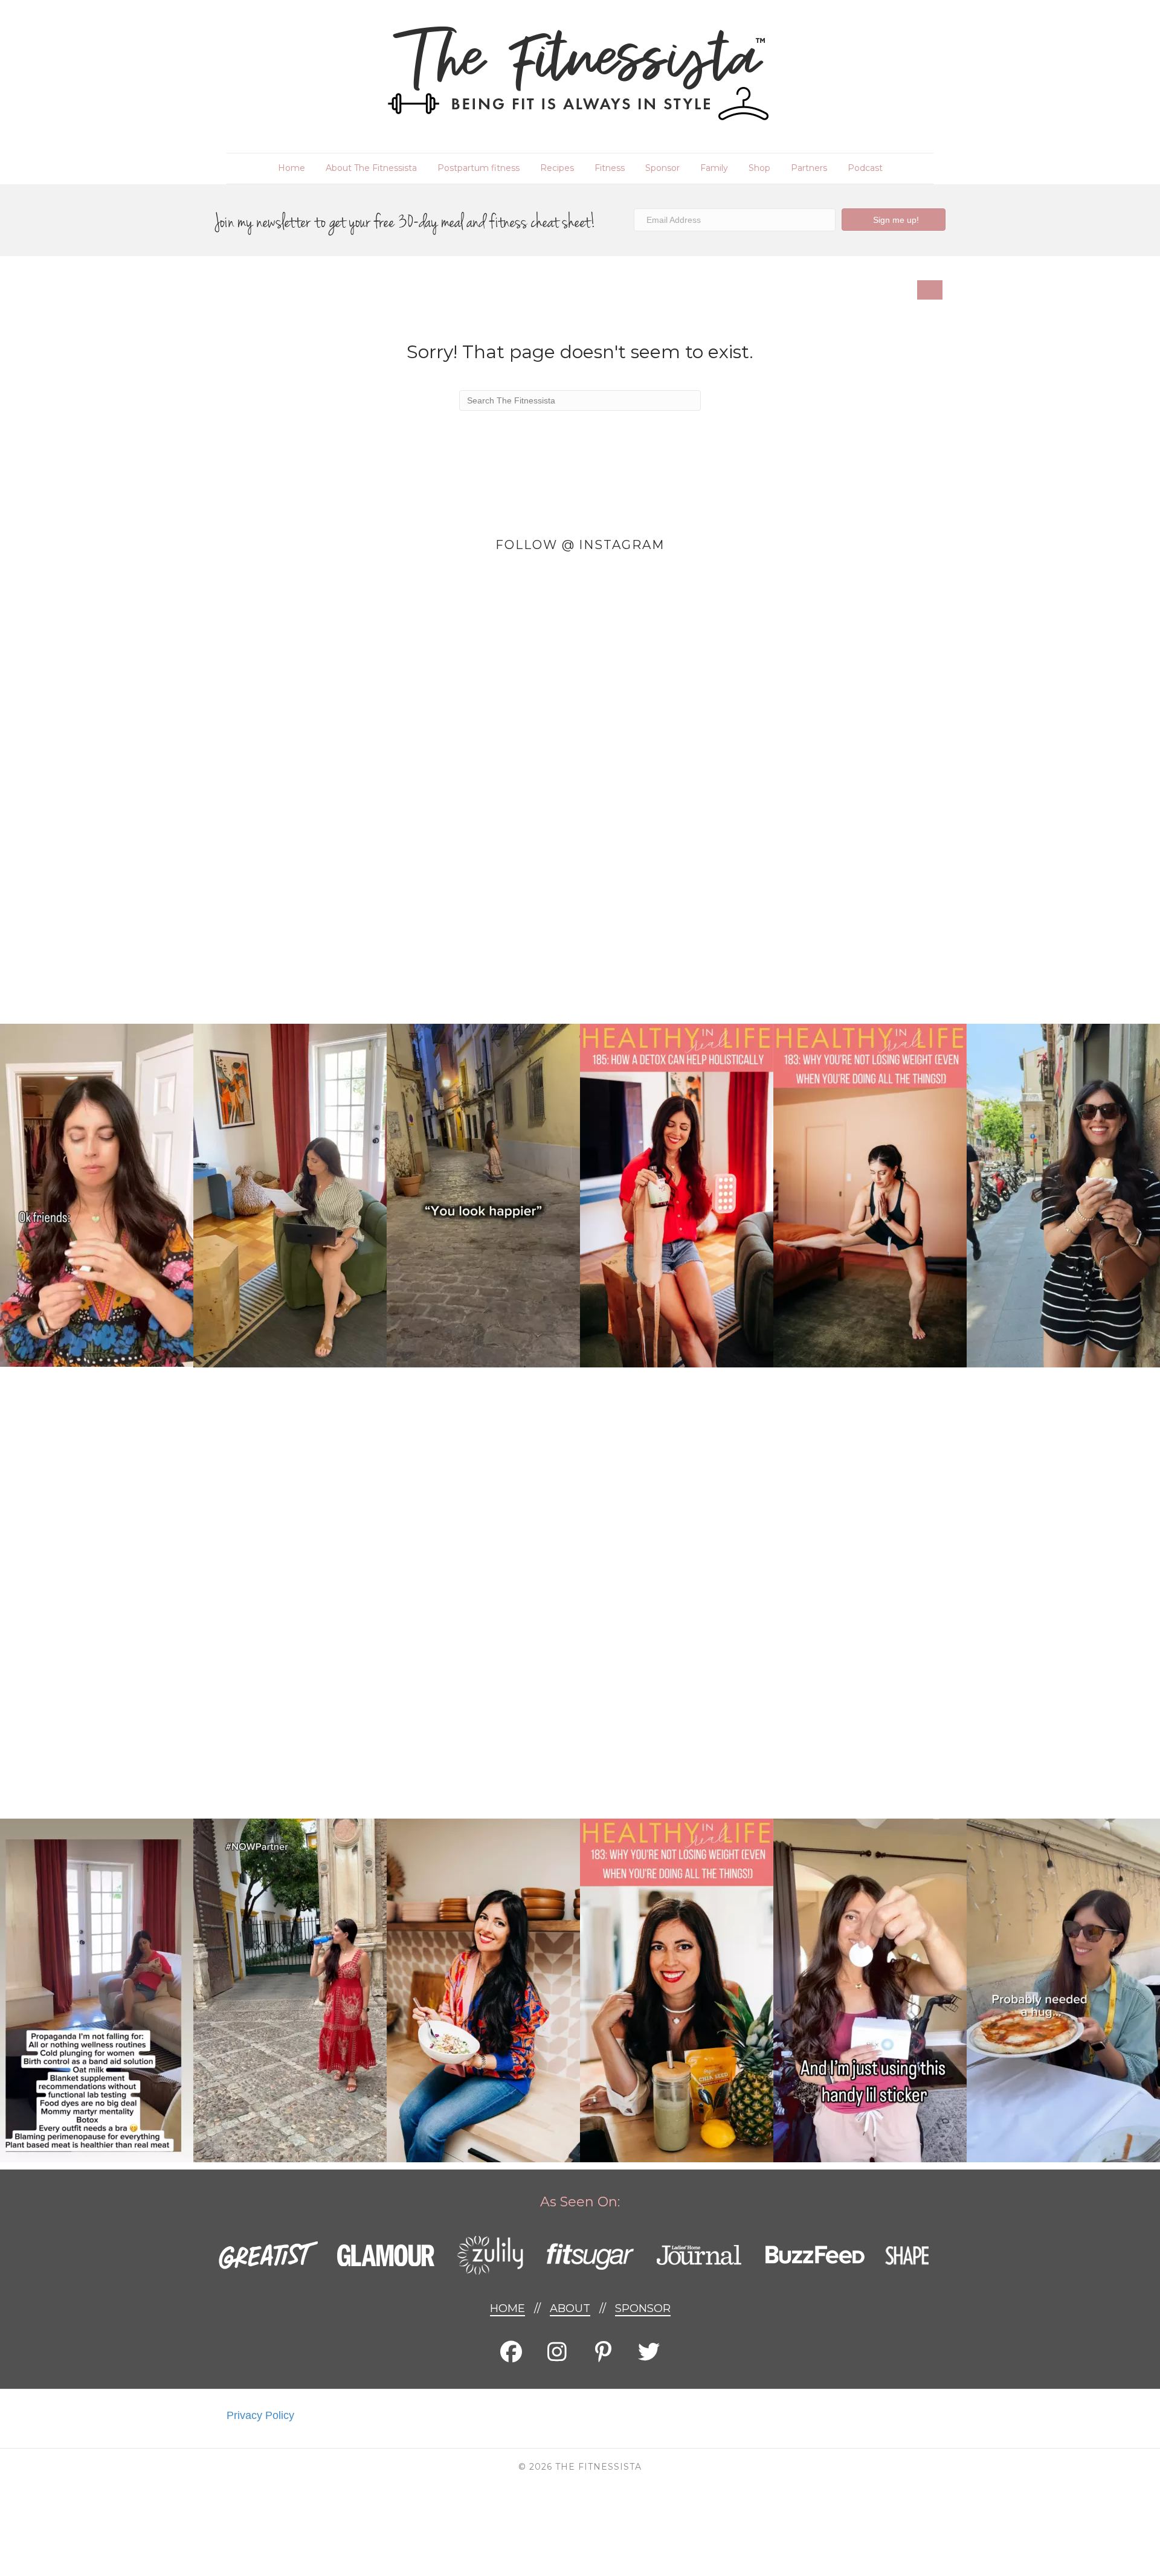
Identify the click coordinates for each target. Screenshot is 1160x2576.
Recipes (557, 168)
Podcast (865, 168)
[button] (894, 220)
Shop (759, 168)
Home (292, 168)
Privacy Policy (260, 2415)
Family (714, 168)
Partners (809, 168)
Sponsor (662, 168)
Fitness (610, 168)
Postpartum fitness (478, 168)
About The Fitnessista (371, 168)
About (570, 2308)
